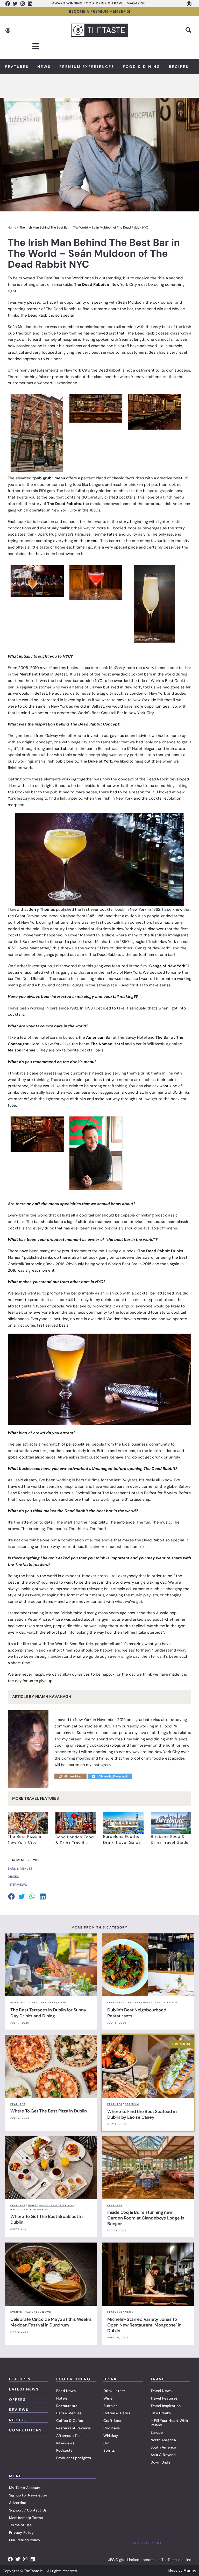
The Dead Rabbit (90, 284)
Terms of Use (20, 2525)
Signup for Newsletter (28, 2495)
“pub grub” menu (49, 478)
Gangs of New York (167, 966)
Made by (182, 2570)
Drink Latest (114, 2391)
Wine (108, 2398)
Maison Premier (22, 1050)
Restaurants (67, 2406)
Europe (157, 2432)
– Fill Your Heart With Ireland (169, 2423)
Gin (106, 2443)
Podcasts (64, 2450)
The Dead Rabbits (64, 504)
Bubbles (110, 2406)
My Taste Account (25, 2488)
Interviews (65, 2443)
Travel (159, 2379)
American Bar (99, 1037)
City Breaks (161, 2413)
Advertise (18, 2503)
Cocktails (112, 2428)
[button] (188, 30)
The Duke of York (96, 761)
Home (12, 227)
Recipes (179, 67)
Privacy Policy (21, 2532)
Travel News (161, 2391)
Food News (66, 2391)
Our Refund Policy (25, 2540)
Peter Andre (39, 1619)
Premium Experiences (87, 67)
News (44, 67)
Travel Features (164, 2398)
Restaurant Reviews (74, 2428)
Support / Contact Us (28, 2510)
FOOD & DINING (73, 2379)
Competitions (25, 2430)
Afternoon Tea (69, 2436)
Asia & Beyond (163, 2455)
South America (164, 2447)
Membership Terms (26, 2518)
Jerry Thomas (42, 909)
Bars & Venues (69, 2413)
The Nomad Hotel (107, 1044)
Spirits (109, 2450)
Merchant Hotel (34, 674)
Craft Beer (112, 2421)
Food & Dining (142, 67)
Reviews (19, 2410)
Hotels (62, 2398)
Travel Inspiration (166, 2406)
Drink (110, 2379)
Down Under (161, 2462)
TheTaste (24, 1564)
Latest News (24, 2389)
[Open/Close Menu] (36, 47)
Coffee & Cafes (70, 2421)
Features (17, 67)
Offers (17, 2400)
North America (163, 2440)
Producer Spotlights (74, 2458)
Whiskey (111, 2436)
